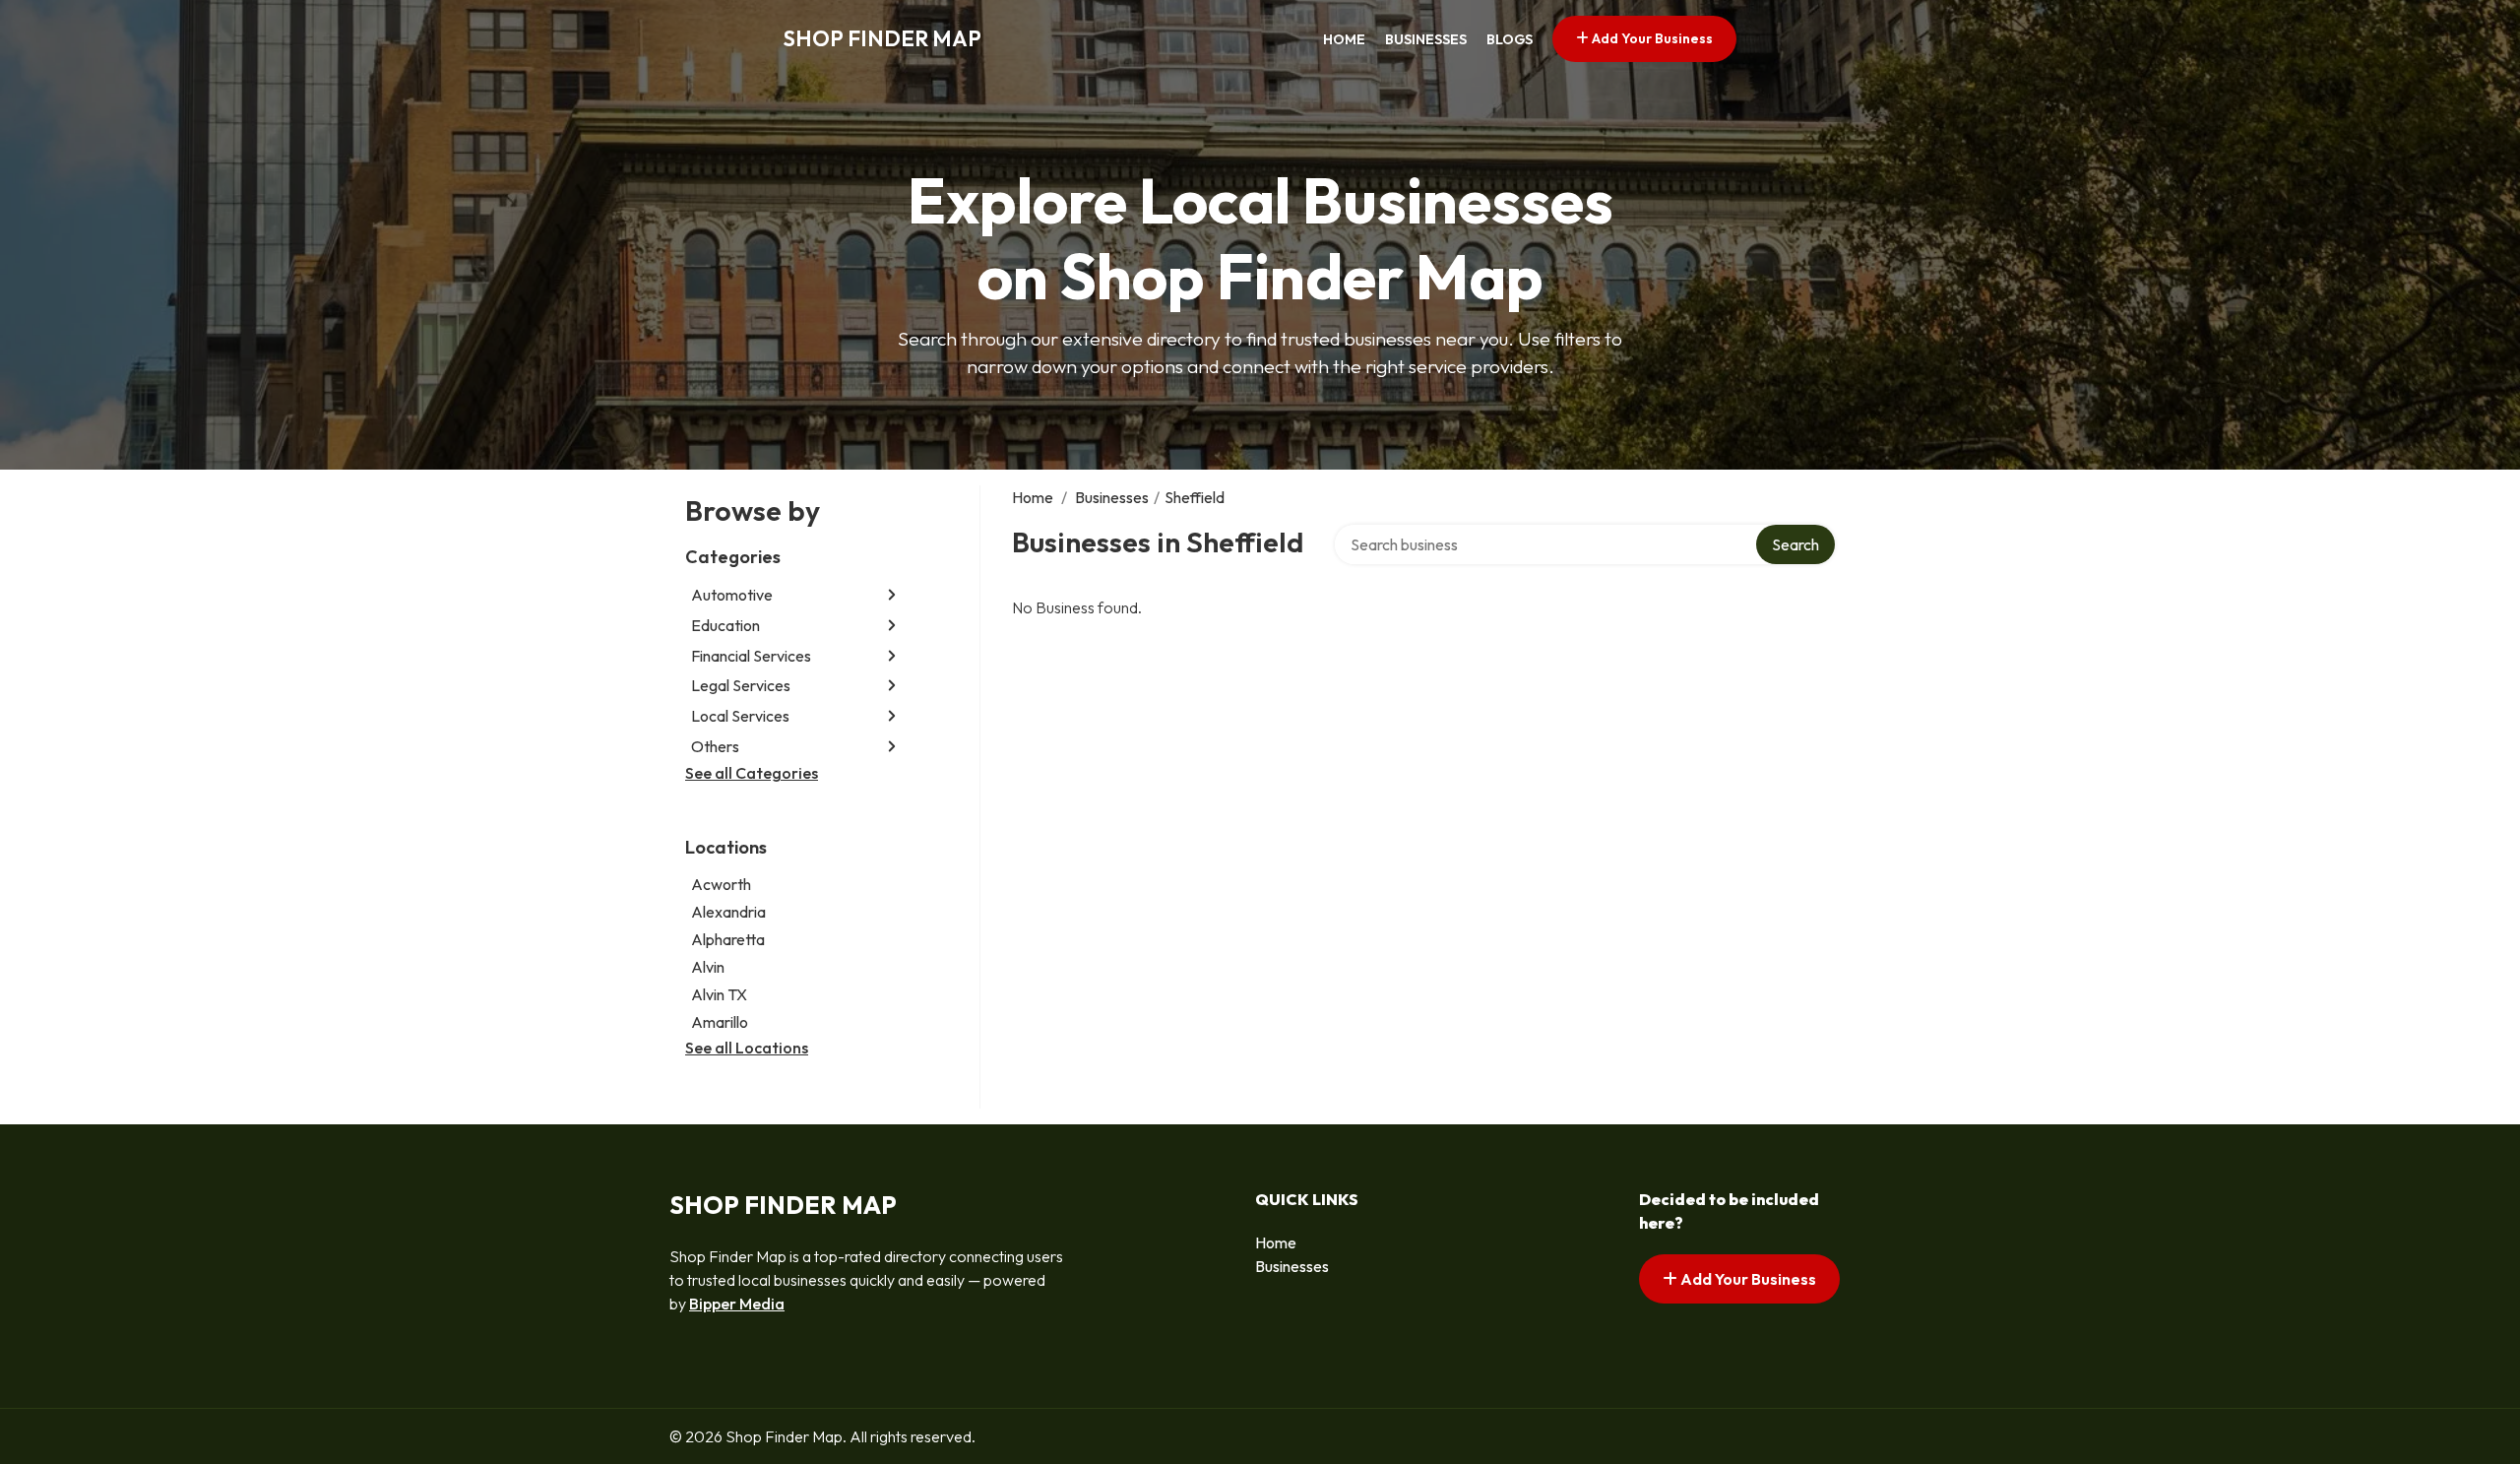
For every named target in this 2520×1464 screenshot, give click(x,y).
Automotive (732, 595)
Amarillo (720, 1022)
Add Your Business (1651, 38)
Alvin (708, 967)
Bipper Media (737, 1304)
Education (725, 625)
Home (1344, 39)
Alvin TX (719, 994)
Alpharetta (728, 939)
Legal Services (741, 685)
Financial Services (751, 656)
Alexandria (728, 912)
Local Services (740, 716)
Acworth (721, 884)
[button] (892, 595)
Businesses (1426, 39)
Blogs (1510, 39)
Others (715, 746)
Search (1795, 544)
